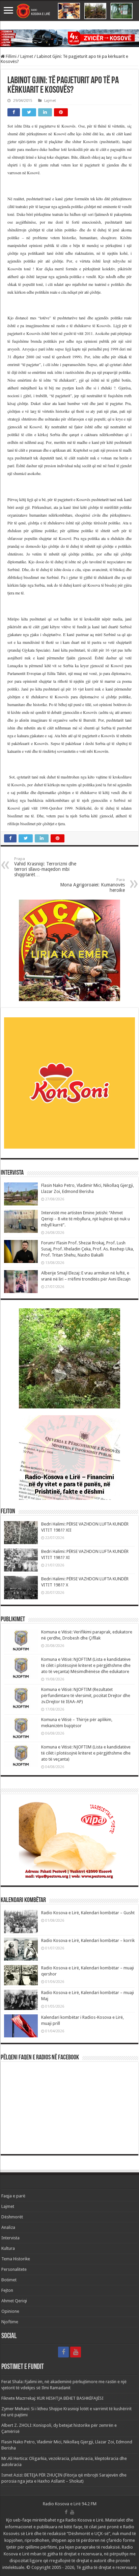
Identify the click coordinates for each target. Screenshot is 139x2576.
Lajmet (27, 56)
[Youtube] (76, 2352)
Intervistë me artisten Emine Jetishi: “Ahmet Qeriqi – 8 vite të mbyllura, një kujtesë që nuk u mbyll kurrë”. (86, 1219)
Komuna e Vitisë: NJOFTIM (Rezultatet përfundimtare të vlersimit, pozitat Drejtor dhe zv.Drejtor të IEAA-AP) (86, 1696)
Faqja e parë (13, 2196)
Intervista (10, 2238)
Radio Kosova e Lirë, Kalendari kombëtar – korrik (88, 1940)
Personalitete (14, 2269)
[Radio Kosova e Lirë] (69, 11)
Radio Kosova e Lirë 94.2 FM (70, 2504)
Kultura (8, 2248)
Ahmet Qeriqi (14, 2301)
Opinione (10, 2311)
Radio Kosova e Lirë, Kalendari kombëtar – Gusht (88, 1913)
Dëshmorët (12, 2217)
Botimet (9, 2280)
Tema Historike (16, 2259)
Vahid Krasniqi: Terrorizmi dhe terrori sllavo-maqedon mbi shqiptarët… (45, 867)
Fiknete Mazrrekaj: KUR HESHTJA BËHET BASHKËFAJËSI (52, 2398)
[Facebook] (63, 2352)
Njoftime (10, 2322)
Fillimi (11, 56)
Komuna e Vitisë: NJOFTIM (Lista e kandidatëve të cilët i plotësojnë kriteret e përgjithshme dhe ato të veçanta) (86, 1753)
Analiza (8, 2227)
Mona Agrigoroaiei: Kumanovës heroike (92, 885)
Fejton (7, 2290)
